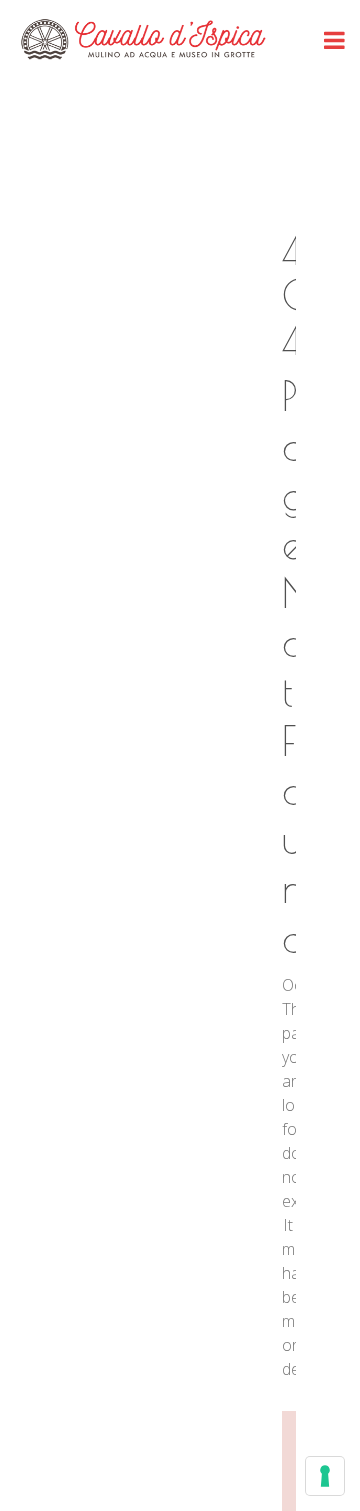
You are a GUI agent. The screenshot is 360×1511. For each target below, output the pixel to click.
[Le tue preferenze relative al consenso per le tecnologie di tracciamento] (325, 1476)
